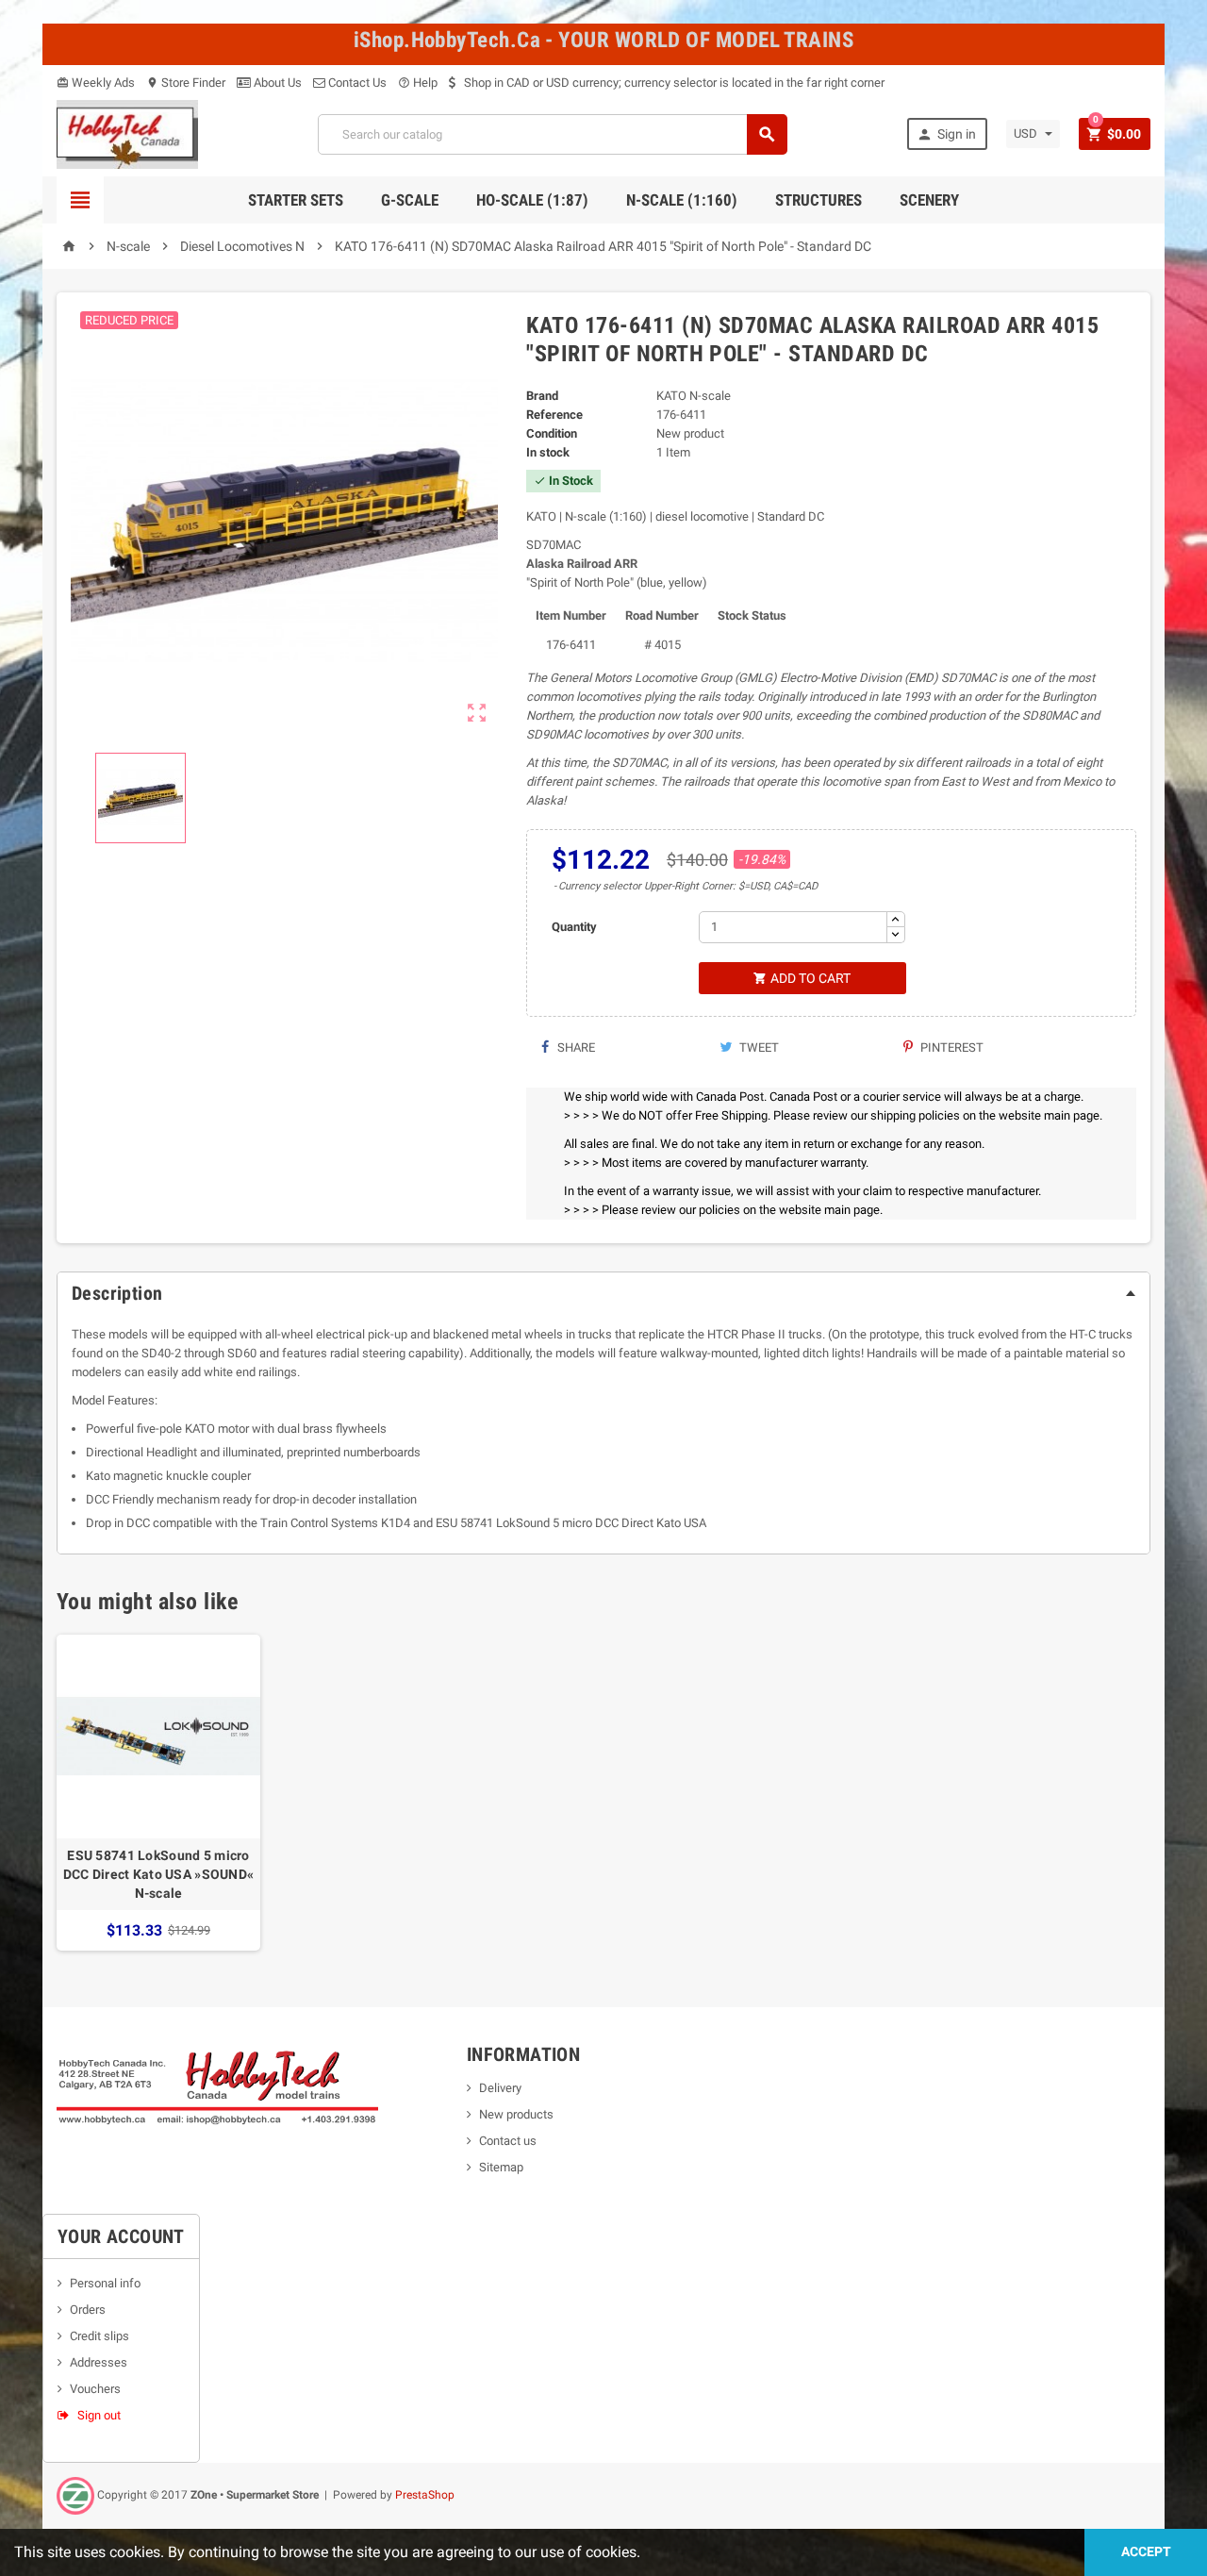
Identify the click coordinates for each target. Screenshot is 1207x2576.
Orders (88, 2310)
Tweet (758, 1047)
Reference (554, 415)
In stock (548, 452)
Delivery (500, 2088)
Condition (552, 433)
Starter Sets (296, 200)
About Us (276, 83)
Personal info (105, 2283)
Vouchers (95, 2389)
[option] (158, 1793)
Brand (542, 396)
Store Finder (186, 83)
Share (575, 1047)
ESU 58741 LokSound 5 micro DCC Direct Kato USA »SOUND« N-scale (159, 1874)
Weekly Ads (96, 83)
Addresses (99, 2362)
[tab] (603, 1293)
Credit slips (99, 2336)
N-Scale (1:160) (682, 200)
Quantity (574, 927)
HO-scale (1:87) (532, 200)
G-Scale (410, 200)
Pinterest (951, 1047)
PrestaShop (425, 2495)
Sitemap (501, 2167)
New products (516, 2114)
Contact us (508, 2141)
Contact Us (356, 83)
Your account (121, 2236)
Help (418, 83)
